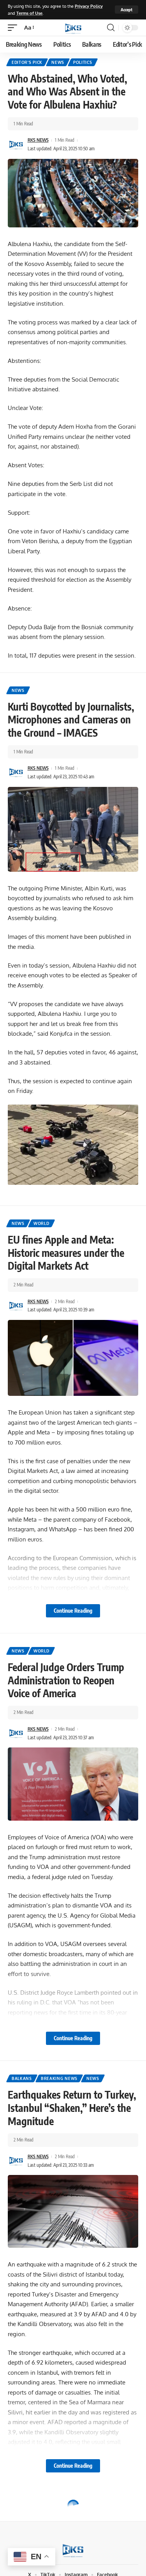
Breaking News (59, 2078)
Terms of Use (29, 13)
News (58, 62)
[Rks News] (73, 28)
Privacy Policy (89, 6)
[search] (111, 28)
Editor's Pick (27, 62)
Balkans (22, 2078)
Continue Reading (73, 1611)
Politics (83, 62)
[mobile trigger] (14, 28)
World (41, 1223)
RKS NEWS (38, 140)
